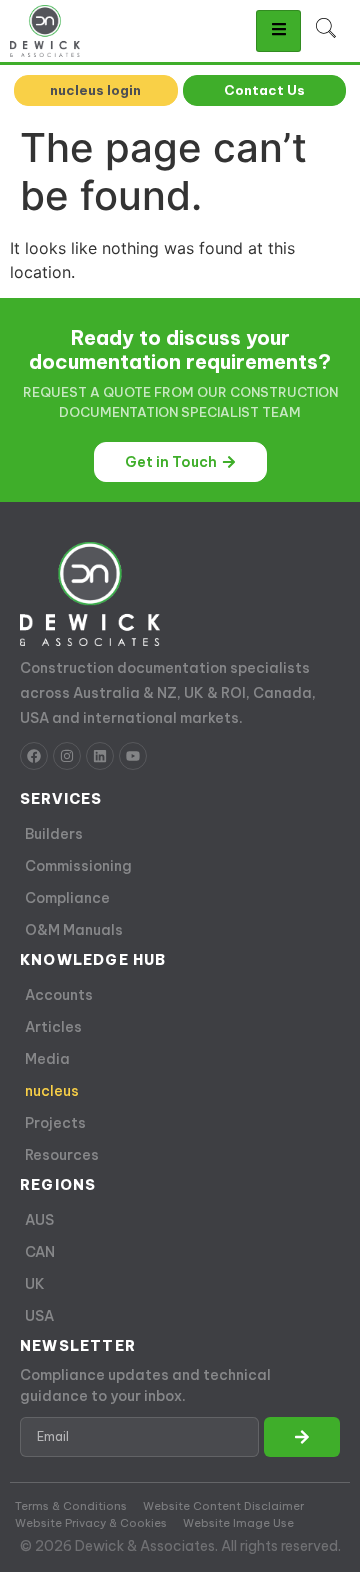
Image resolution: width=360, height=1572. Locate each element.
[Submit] (302, 1437)
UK (35, 1284)
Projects (55, 1123)
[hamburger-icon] (278, 31)
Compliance (67, 898)
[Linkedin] (100, 756)
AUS (39, 1220)
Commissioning (78, 866)
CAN (40, 1252)
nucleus (52, 1091)
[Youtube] (133, 756)
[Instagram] (67, 756)
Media (47, 1059)
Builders (54, 834)
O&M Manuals (74, 930)
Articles (53, 1027)
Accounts (59, 995)
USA (39, 1316)
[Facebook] (34, 756)
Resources (62, 1155)
